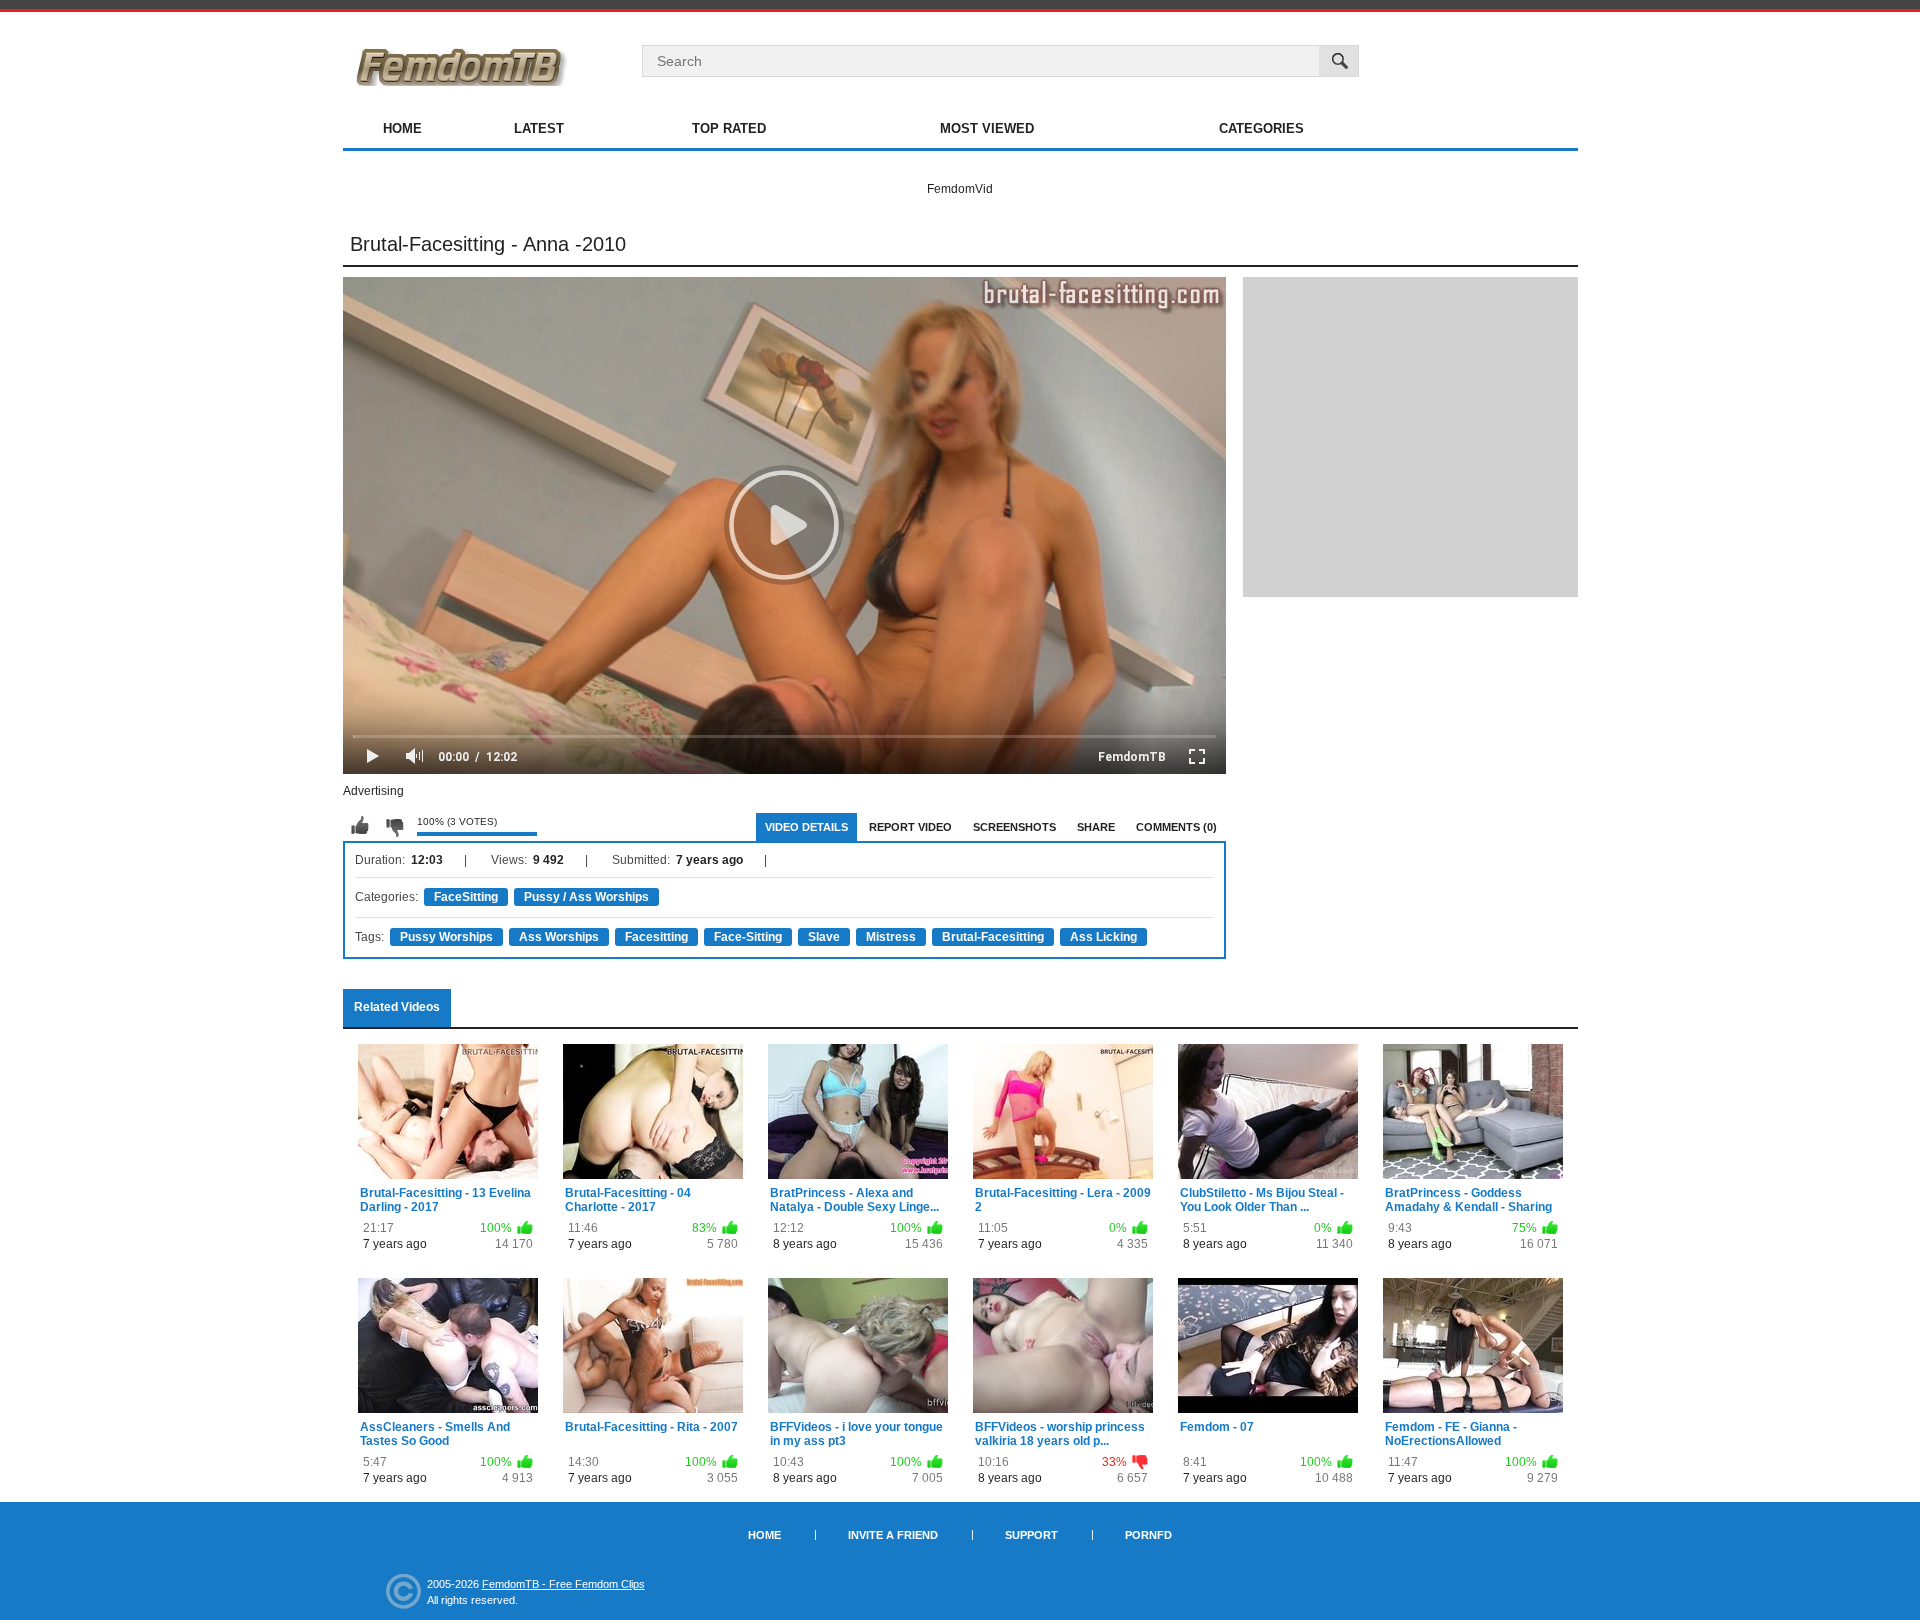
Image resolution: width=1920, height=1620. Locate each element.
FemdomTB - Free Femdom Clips (563, 1584)
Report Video (910, 827)
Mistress (891, 937)
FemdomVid (960, 189)
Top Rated (729, 128)
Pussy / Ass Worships (586, 897)
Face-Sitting (748, 937)
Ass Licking (1103, 937)
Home (402, 128)
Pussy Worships (446, 937)
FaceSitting (466, 897)
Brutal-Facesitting (993, 937)
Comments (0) (1176, 827)
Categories (1261, 128)
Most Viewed (987, 128)
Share (1096, 827)
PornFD (1148, 1535)
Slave (824, 937)
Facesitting (656, 937)
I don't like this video (394, 826)
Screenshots (1014, 827)
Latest (539, 128)
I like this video (360, 826)
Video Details (806, 827)
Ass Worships (559, 937)
